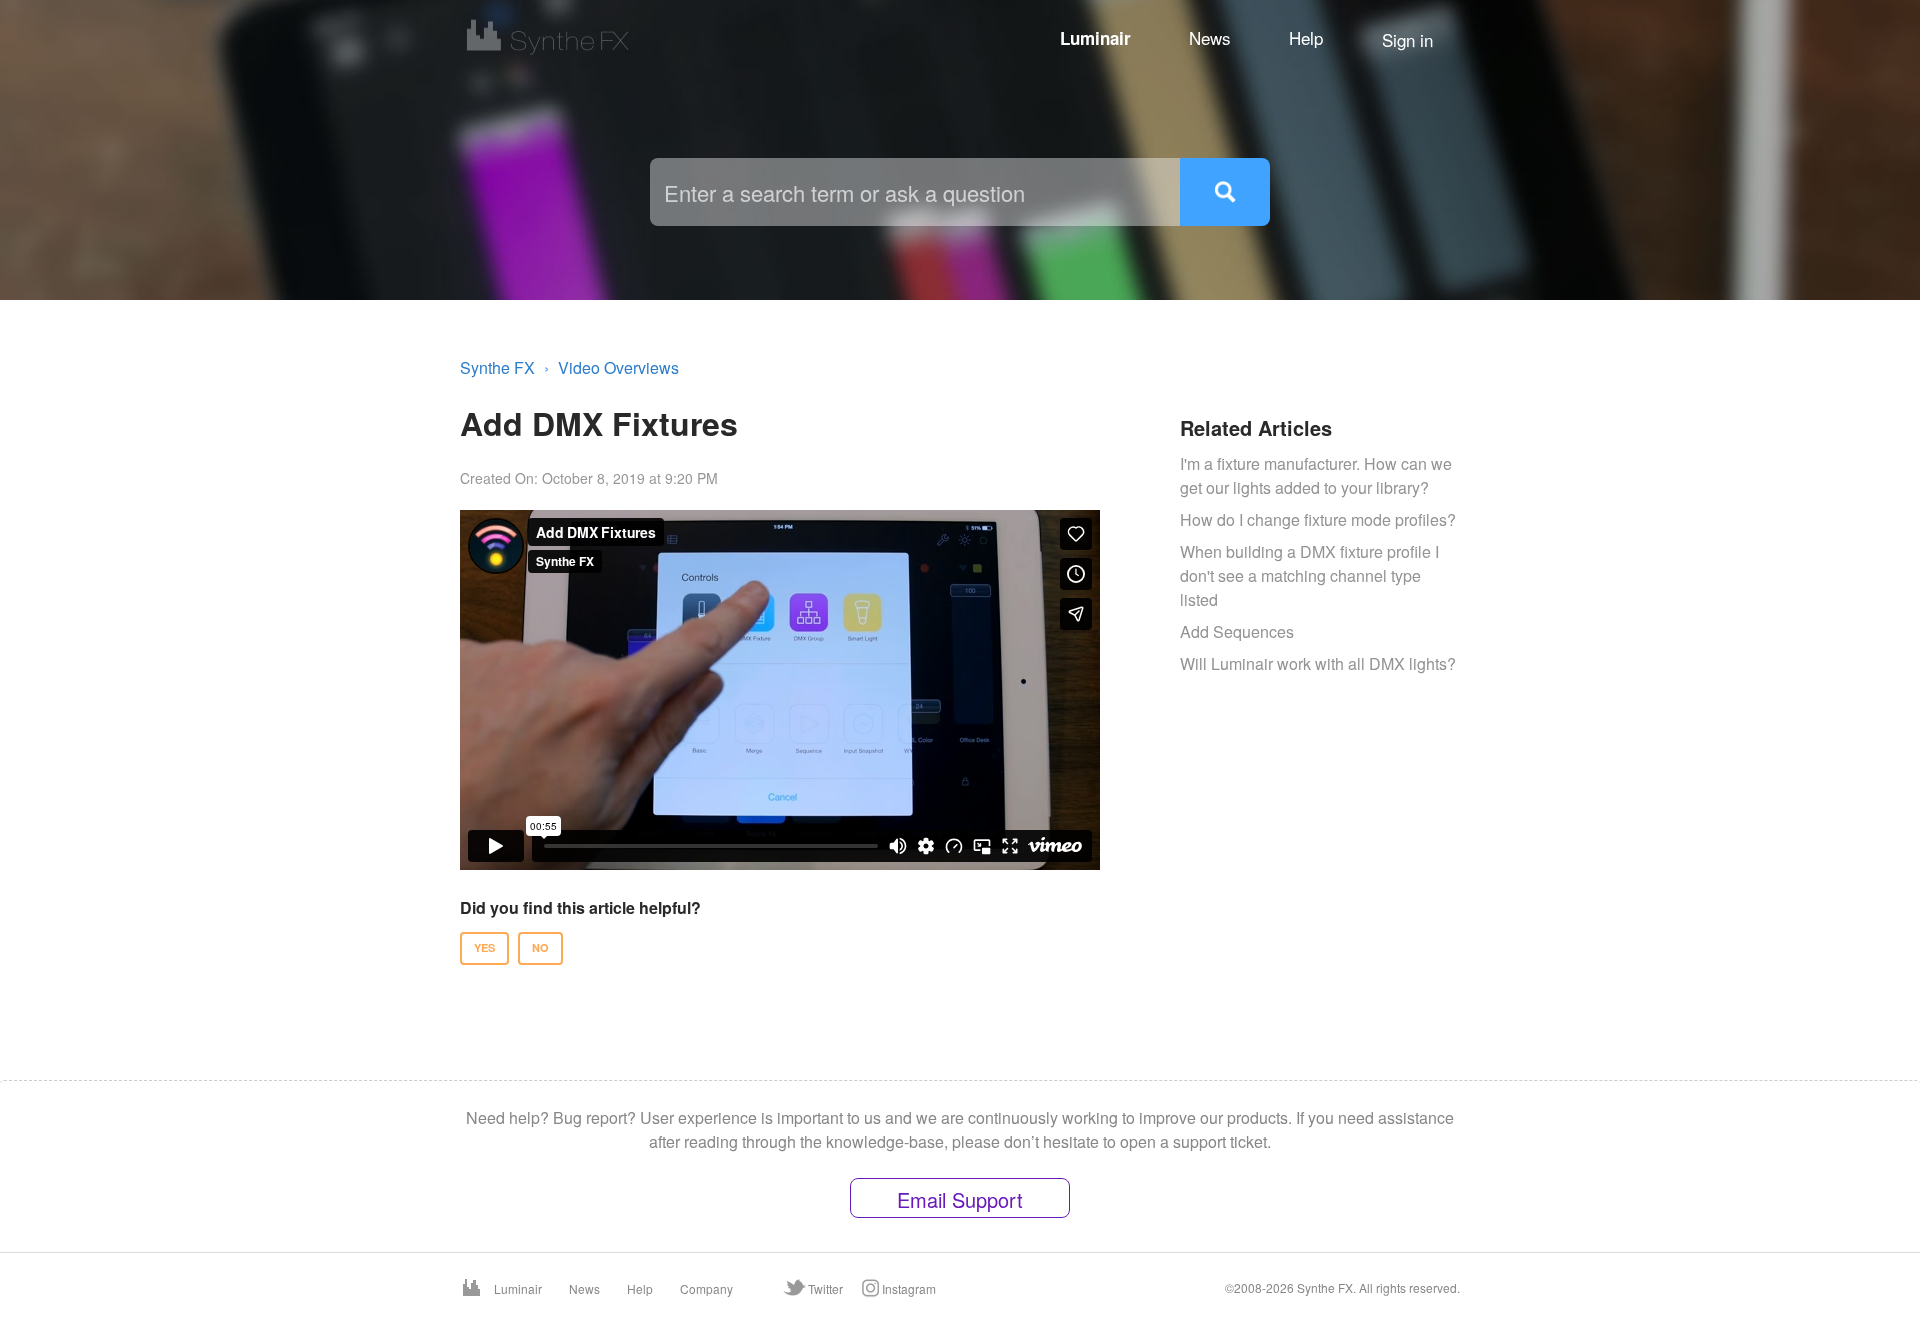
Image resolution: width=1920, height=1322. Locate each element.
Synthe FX (497, 367)
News (1210, 37)
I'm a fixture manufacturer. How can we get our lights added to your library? (1316, 475)
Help (1306, 37)
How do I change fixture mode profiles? (1318, 519)
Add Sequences (1237, 631)
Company (706, 1288)
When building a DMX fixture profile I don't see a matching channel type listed (1309, 575)
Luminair (1095, 38)
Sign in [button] (1407, 39)
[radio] (484, 948)
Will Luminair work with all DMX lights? (1318, 663)
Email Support (960, 1199)
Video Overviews (618, 367)
